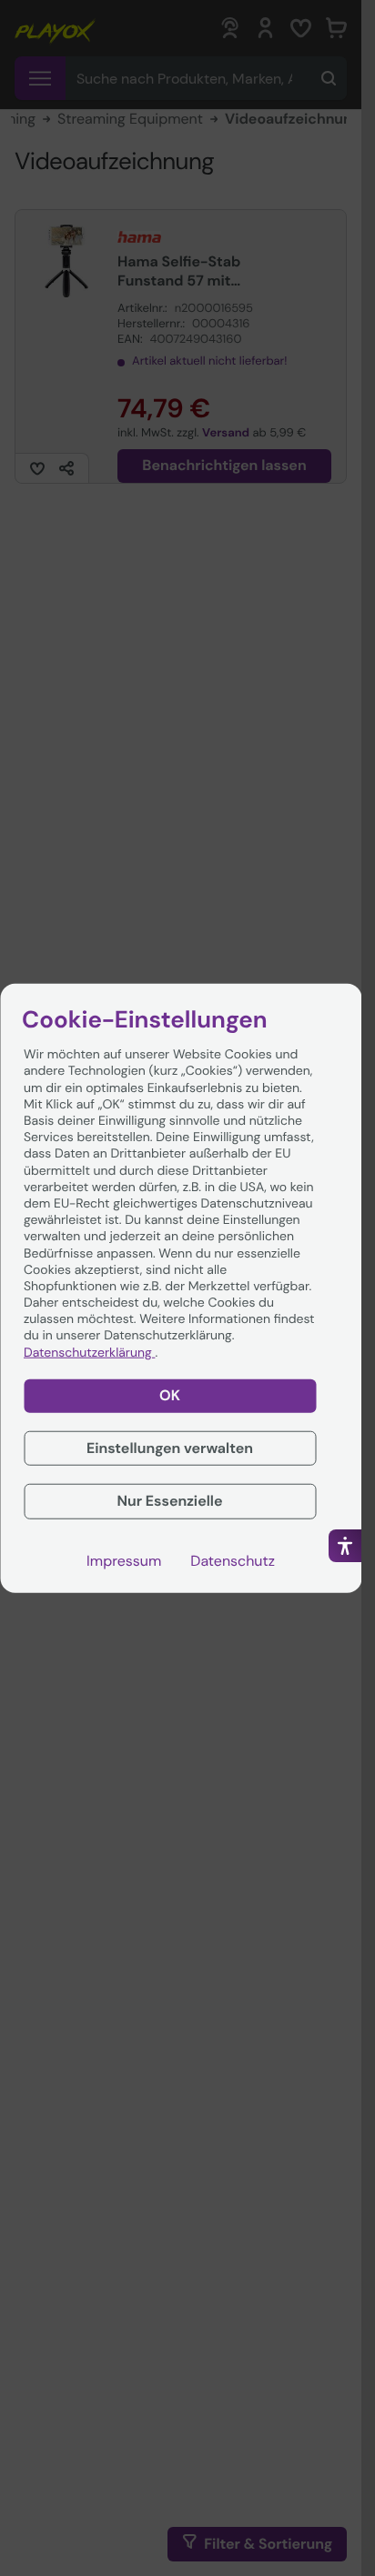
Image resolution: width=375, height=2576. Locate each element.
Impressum (124, 1561)
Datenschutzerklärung (89, 1352)
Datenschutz (233, 1561)
